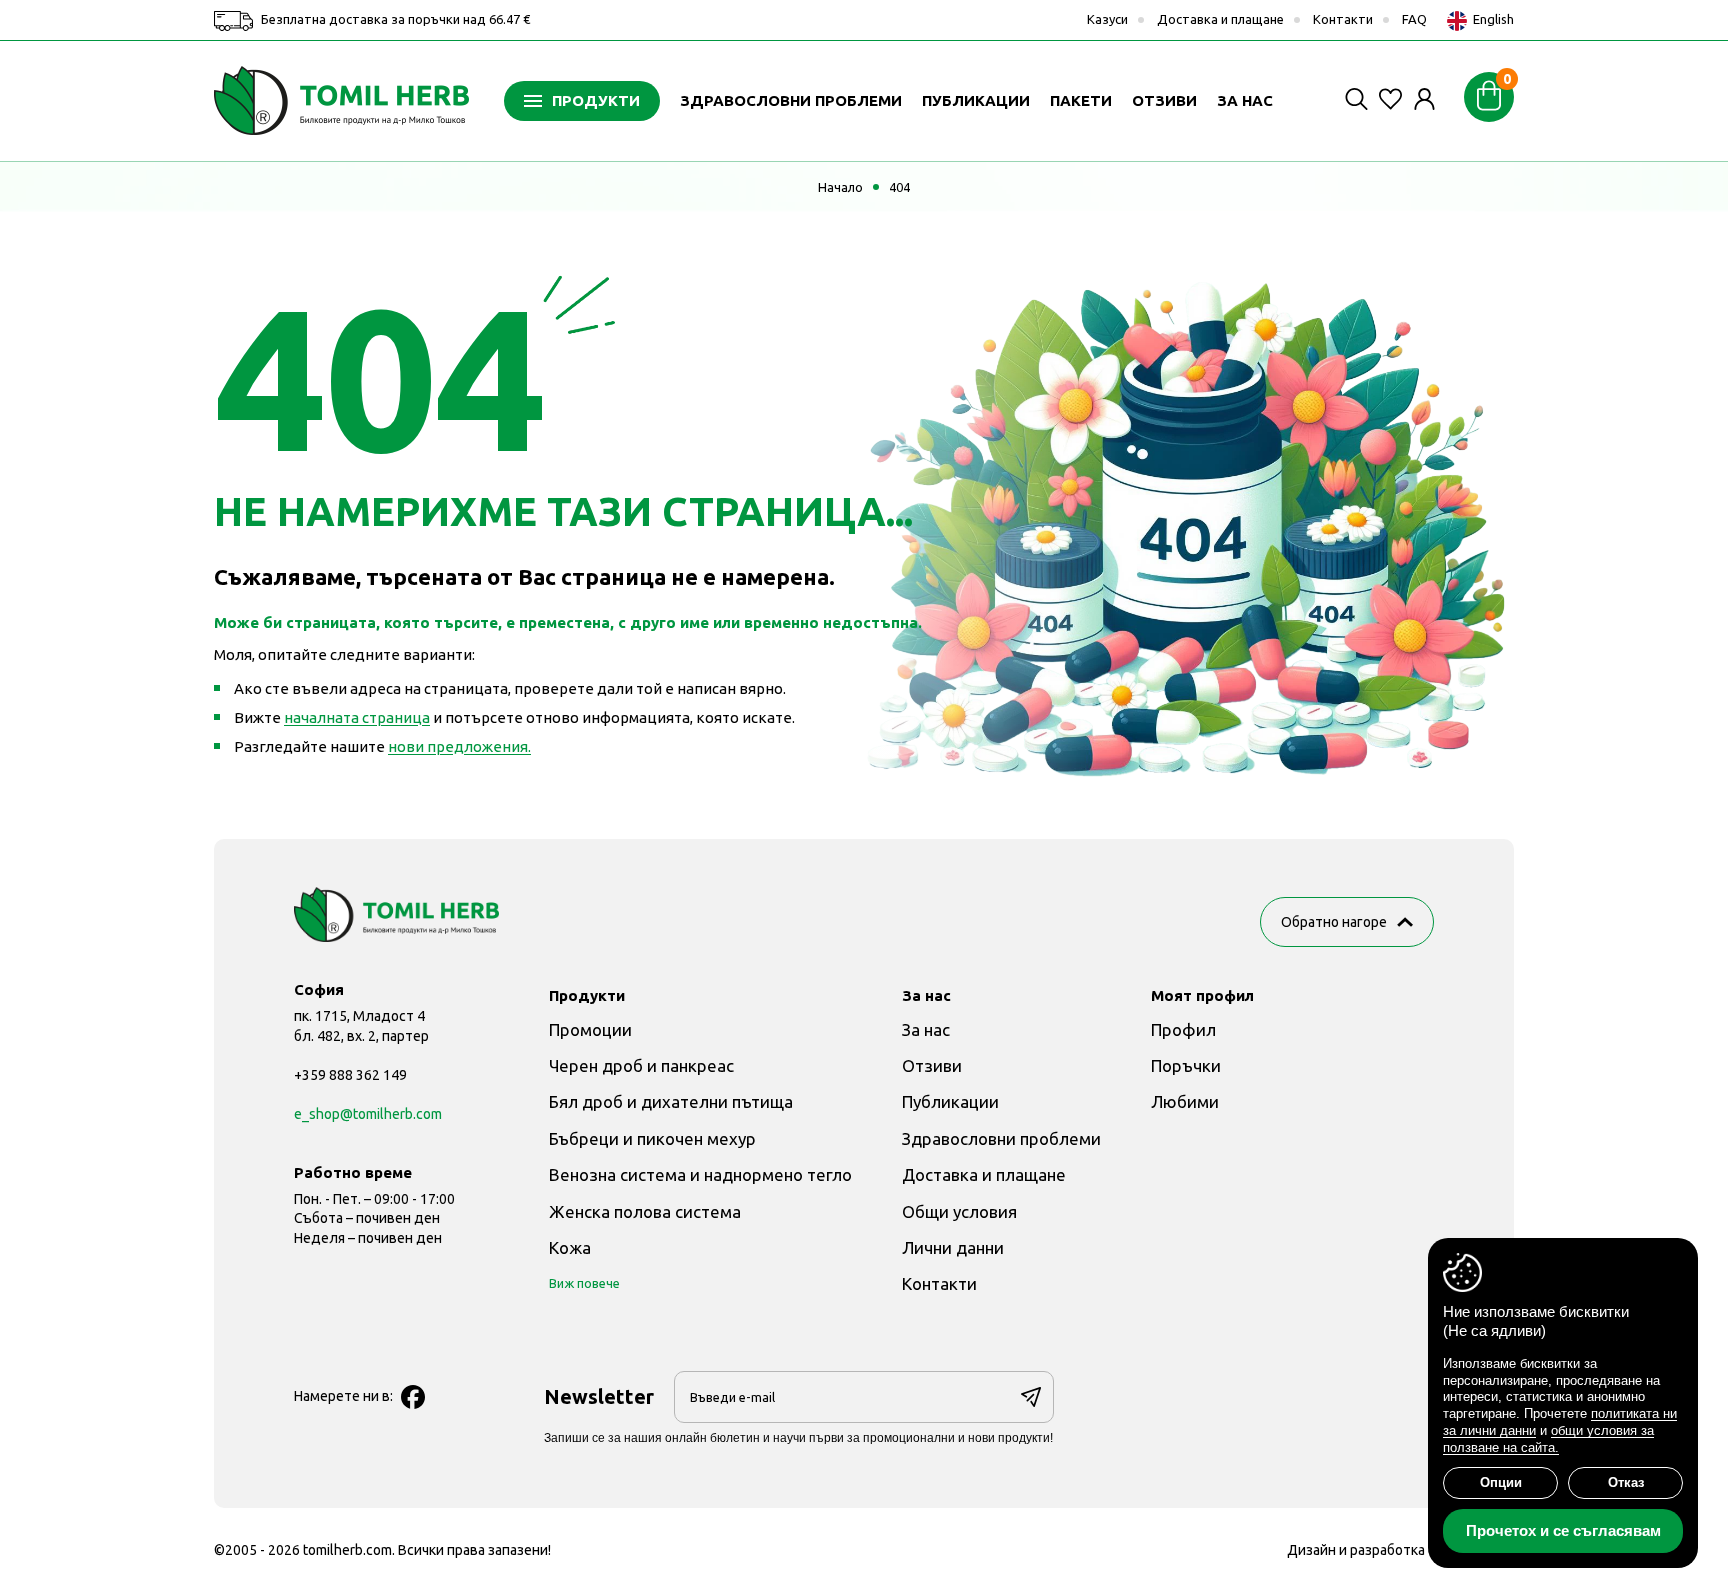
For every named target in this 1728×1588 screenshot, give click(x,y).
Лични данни (953, 1247)
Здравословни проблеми (1001, 1138)
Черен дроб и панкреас (641, 1065)
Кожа (570, 1247)
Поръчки (1186, 1065)
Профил (1183, 1029)
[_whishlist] (1390, 99)
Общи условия (959, 1211)
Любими (1185, 1101)
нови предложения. (459, 746)
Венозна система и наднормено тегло (700, 1174)
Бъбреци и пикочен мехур (652, 1138)
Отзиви (932, 1065)
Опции (1501, 1482)
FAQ (1414, 19)
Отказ (1626, 1482)
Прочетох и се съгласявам (1563, 1530)
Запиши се (1031, 1397)
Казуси (1107, 19)
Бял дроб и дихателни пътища (671, 1101)
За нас (926, 1029)
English (1492, 19)
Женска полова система (645, 1211)
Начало (840, 187)
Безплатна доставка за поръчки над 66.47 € (394, 19)
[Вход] (1424, 99)
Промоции (590, 1029)
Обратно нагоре (1334, 922)
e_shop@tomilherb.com (368, 1114)
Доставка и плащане (1220, 19)
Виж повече (584, 1283)
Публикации (950, 1101)
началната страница (357, 717)
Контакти (1343, 19)
